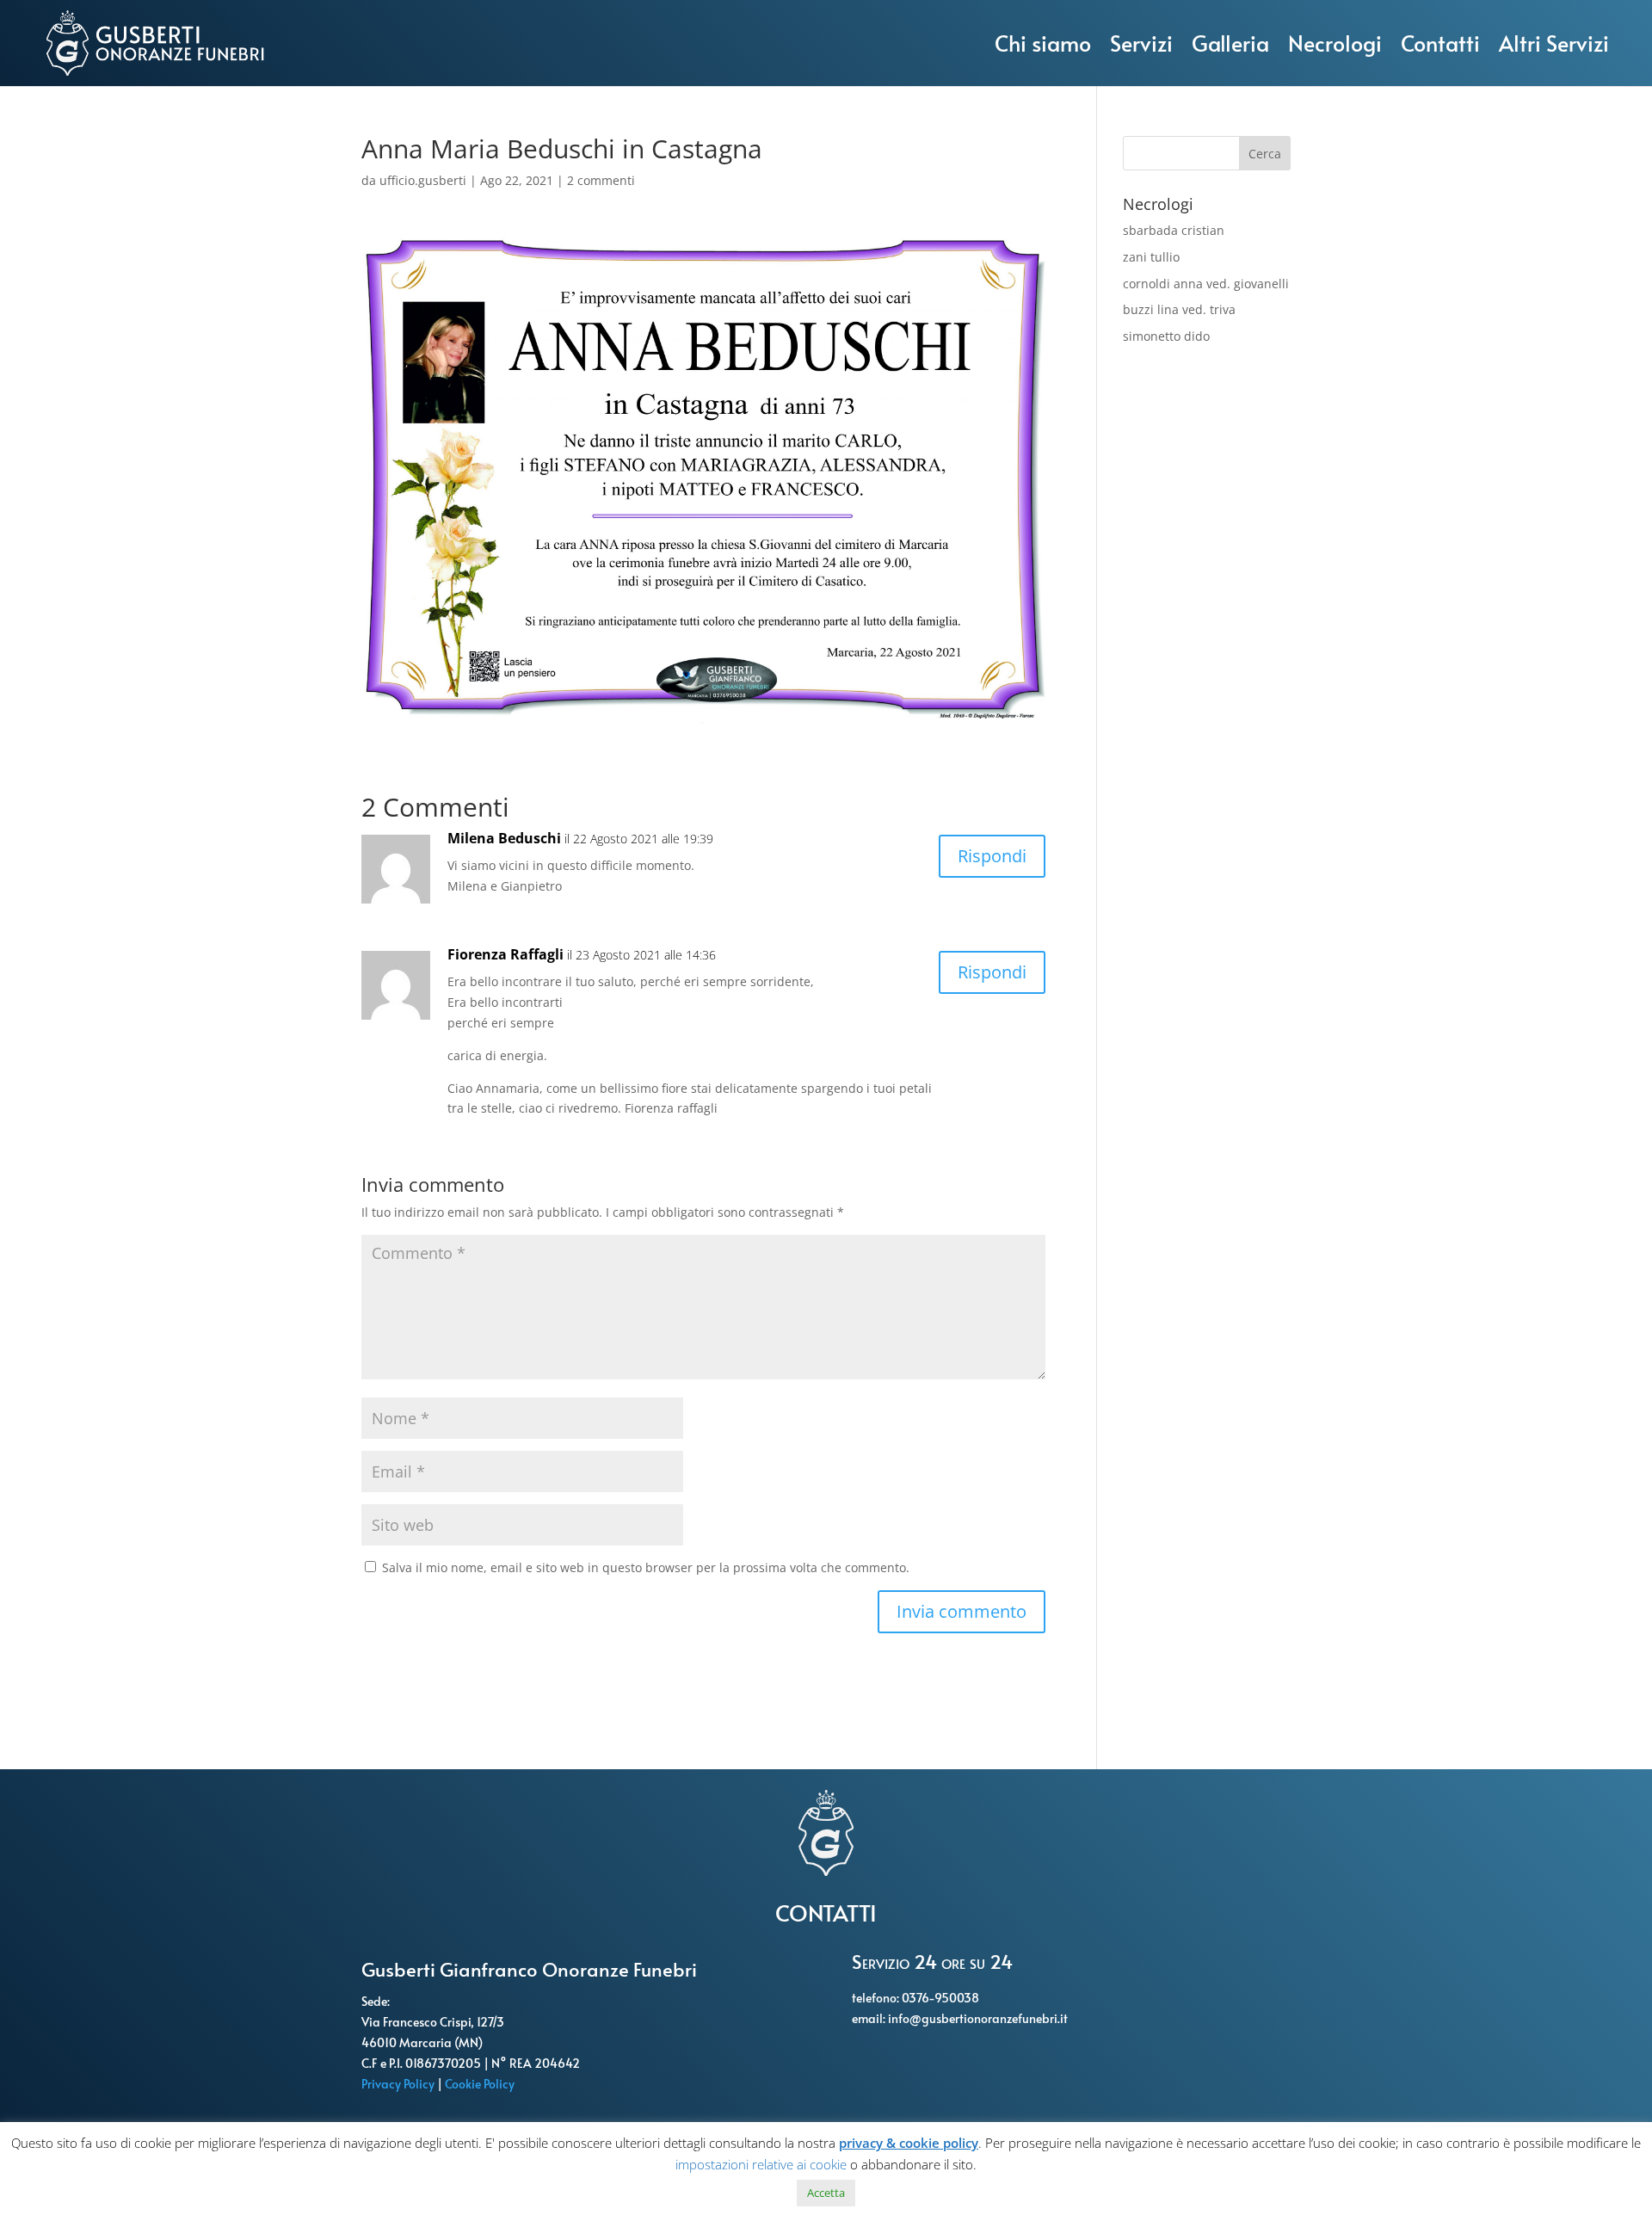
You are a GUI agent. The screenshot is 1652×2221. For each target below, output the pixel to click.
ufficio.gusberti (423, 180)
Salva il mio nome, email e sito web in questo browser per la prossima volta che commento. (646, 1567)
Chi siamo (1043, 43)
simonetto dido (1166, 336)
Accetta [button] (826, 2193)
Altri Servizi (1554, 43)
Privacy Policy (399, 2084)
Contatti (1440, 43)
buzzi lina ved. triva (1179, 309)
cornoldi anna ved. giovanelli (1206, 284)
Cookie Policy (481, 2084)
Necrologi (1335, 43)
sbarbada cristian (1174, 230)
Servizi (1141, 43)
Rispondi (992, 856)
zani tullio (1151, 257)
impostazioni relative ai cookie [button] (761, 2164)
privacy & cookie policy (909, 2143)
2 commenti (601, 180)
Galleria (1230, 43)
